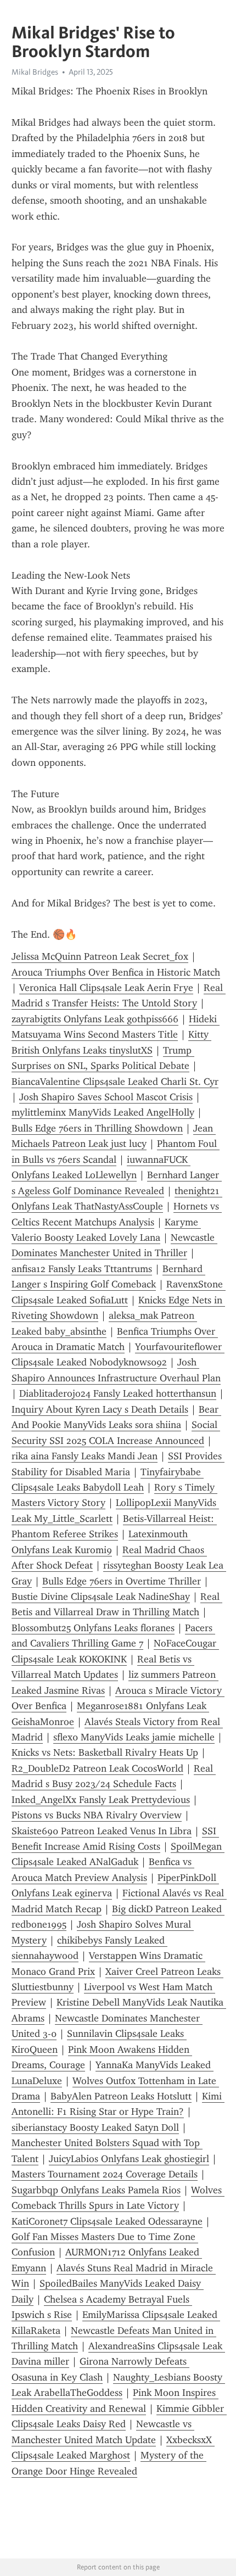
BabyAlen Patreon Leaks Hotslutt (121, 2096)
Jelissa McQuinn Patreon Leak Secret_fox (100, 956)
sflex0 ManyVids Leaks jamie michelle (134, 1737)
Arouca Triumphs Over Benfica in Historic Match (116, 972)
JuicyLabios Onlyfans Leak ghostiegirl (129, 2159)
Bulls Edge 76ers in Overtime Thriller (122, 1581)
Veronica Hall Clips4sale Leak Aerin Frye (106, 988)
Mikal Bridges (35, 72)
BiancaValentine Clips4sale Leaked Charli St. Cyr (115, 1082)
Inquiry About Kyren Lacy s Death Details (100, 1409)
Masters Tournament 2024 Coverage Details (105, 2174)
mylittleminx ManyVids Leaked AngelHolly (103, 1112)
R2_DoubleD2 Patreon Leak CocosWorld (97, 1768)
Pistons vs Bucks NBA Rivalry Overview (97, 1815)
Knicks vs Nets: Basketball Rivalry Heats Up (105, 1752)
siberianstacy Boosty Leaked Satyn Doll (95, 2127)
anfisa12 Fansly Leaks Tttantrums (82, 1269)
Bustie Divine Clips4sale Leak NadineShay (101, 1597)
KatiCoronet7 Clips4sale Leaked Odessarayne (107, 2221)
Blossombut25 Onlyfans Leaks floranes (93, 1628)
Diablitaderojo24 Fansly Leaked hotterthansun (118, 1393)
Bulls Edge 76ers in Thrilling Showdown (97, 1128)
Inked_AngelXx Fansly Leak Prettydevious (101, 1800)
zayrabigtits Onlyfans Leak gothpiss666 (95, 1019)
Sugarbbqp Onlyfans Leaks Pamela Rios (96, 2190)
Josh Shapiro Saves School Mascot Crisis (106, 1097)
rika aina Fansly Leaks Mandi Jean (85, 1456)
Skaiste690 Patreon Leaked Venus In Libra (102, 1831)
